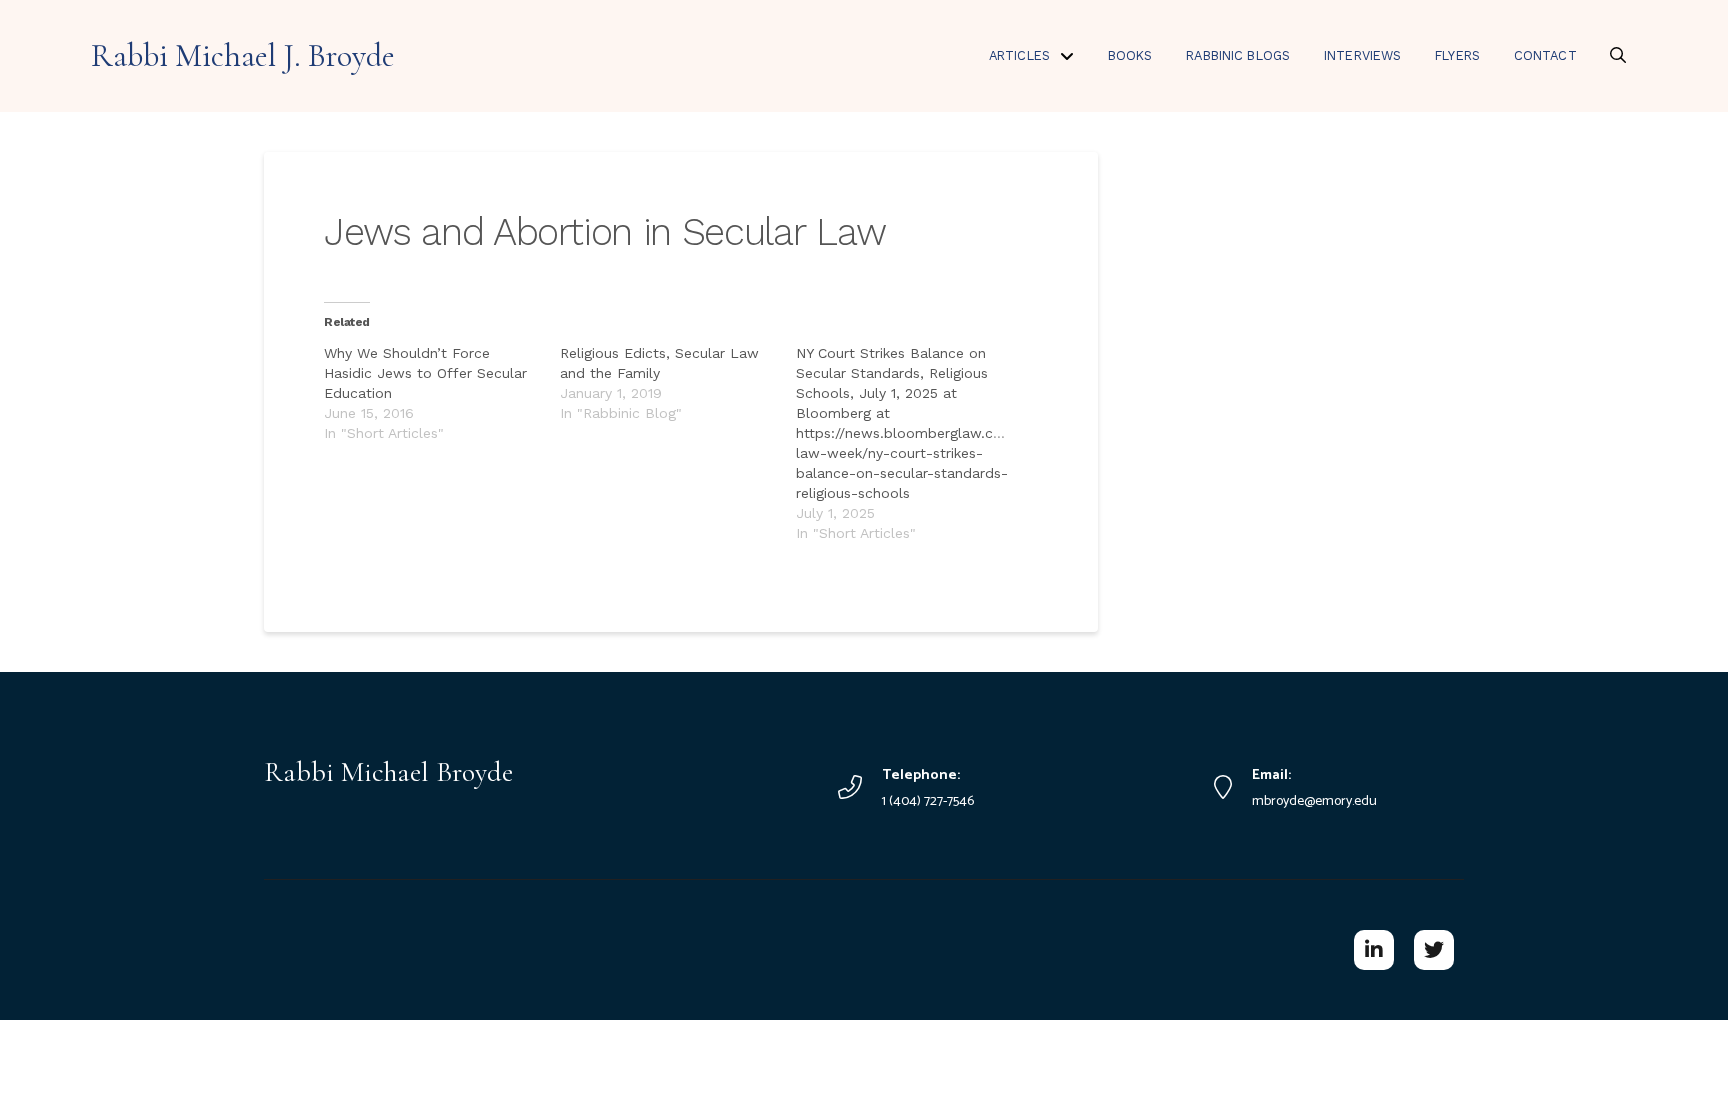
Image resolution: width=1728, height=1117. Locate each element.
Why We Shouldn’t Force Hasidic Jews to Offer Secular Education (425, 373)
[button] (1618, 55)
